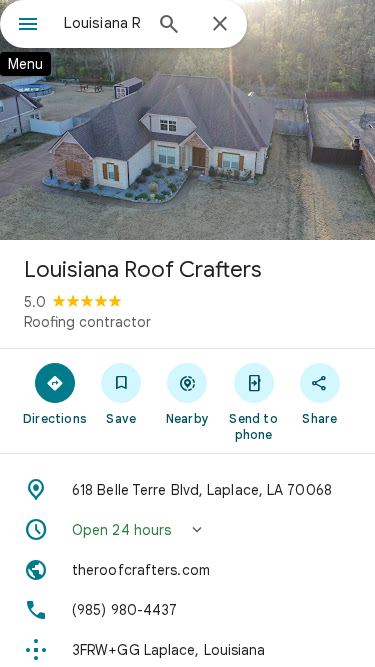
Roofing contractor (87, 322)
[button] (187, 530)
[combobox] (102, 23)
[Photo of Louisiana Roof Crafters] (187, 120)
